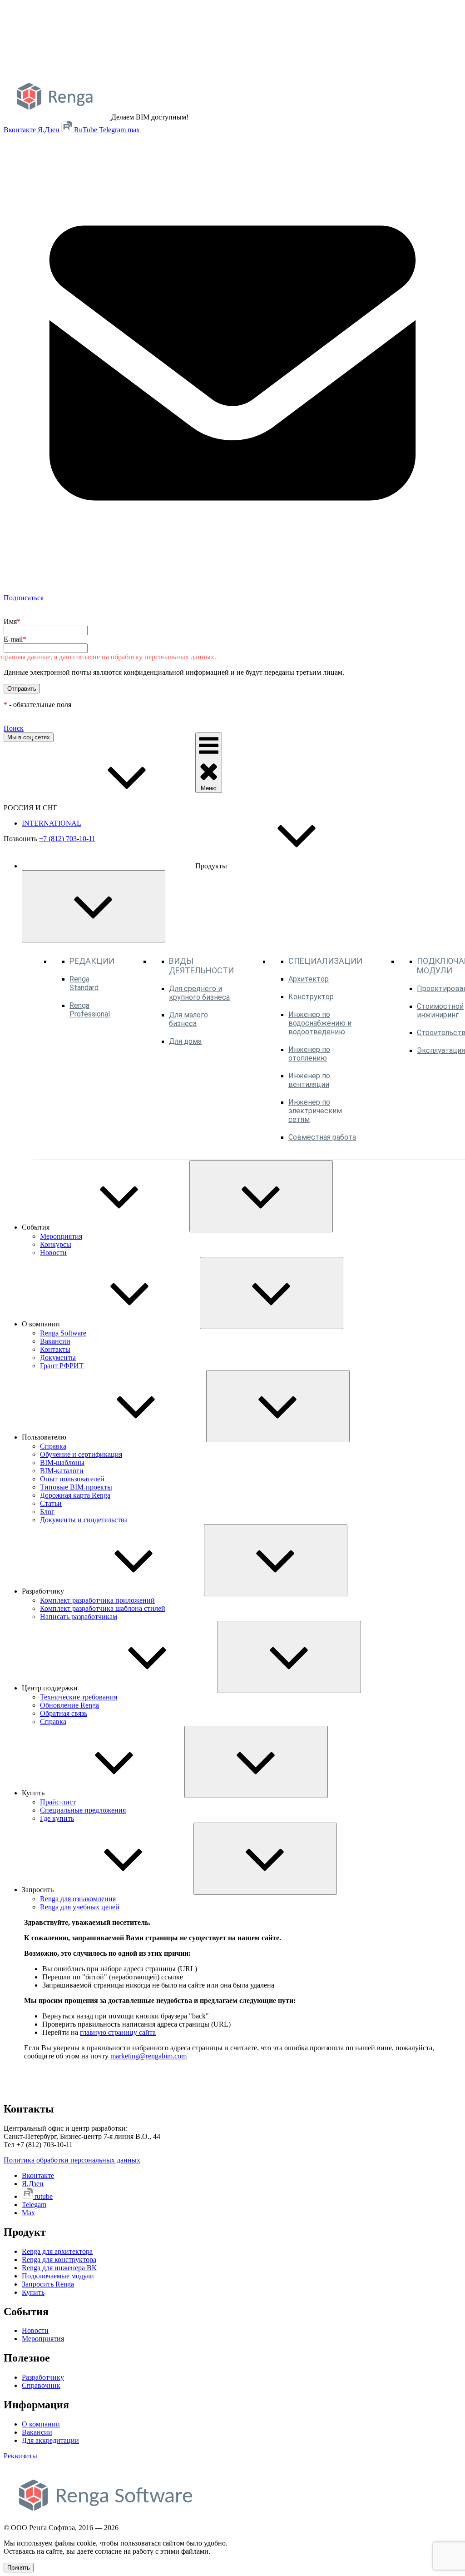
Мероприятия (61, 1236)
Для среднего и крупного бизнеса (199, 993)
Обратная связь (64, 1713)
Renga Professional (90, 1010)
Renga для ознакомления (78, 1899)
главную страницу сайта (118, 2032)
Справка (53, 1446)
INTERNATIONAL (52, 823)
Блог (47, 1512)
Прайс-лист (58, 1802)
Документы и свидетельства (84, 1520)
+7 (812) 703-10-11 (67, 839)
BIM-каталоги (62, 1471)
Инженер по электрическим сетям (315, 1111)
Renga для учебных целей (80, 1907)
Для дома (185, 1041)
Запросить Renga (48, 2284)
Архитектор (309, 979)
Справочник (41, 2385)
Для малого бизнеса (188, 1019)
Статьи (51, 1503)
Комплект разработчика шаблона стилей (103, 1608)
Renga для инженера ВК (59, 2268)
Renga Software (63, 1333)
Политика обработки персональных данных (72, 2160)
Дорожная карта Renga (75, 1495)
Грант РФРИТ (62, 1366)
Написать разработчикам (79, 1617)
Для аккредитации (50, 2440)
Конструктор (311, 997)
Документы (58, 1358)
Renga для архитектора (57, 2251)
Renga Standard (84, 983)
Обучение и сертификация (81, 1454)
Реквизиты (20, 2456)
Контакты (55, 1349)
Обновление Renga (69, 1705)
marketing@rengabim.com (148, 2056)
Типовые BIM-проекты (76, 1487)
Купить (33, 2292)
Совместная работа (322, 1137)
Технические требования (79, 1697)
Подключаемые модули (58, 2276)
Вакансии (55, 1341)
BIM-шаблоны (62, 1462)
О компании (41, 2424)
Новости (53, 1253)
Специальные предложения (83, 1810)
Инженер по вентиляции (309, 1080)
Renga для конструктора (59, 2260)
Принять (19, 2568)
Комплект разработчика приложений (97, 1600)
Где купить (57, 1818)
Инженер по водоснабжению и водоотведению (320, 1023)
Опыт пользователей (72, 1479)
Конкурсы (56, 1244)
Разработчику (43, 2377)
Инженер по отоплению (309, 1054)
